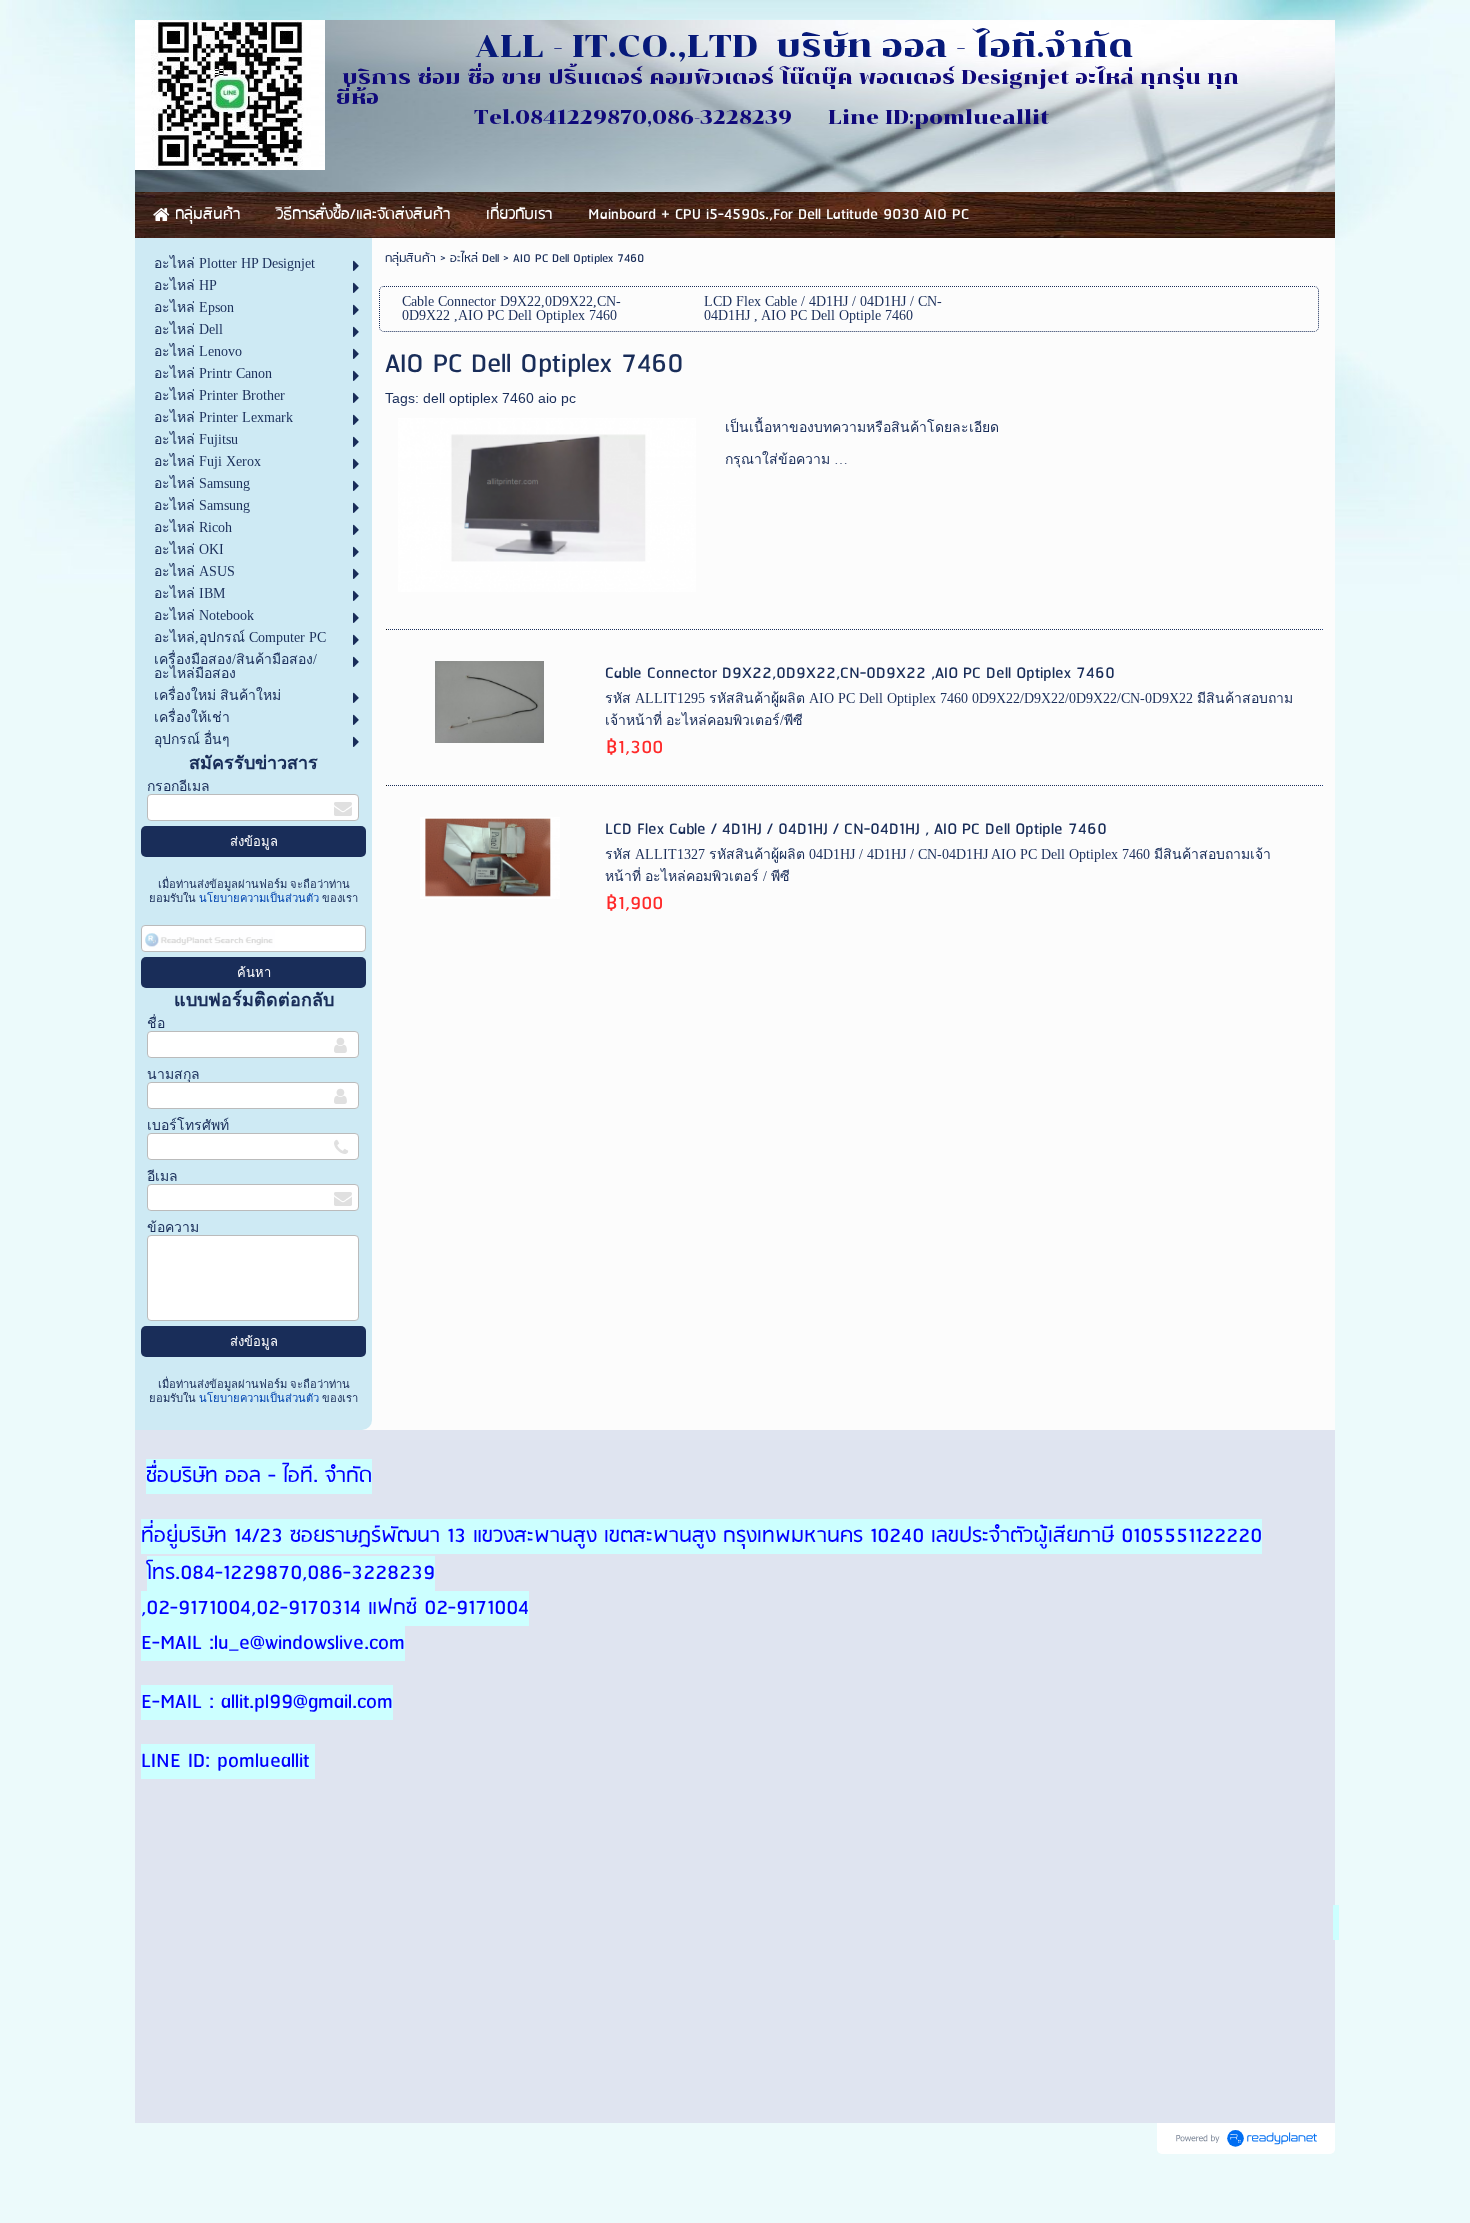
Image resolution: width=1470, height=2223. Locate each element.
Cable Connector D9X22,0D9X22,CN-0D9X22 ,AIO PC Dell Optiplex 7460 (860, 673)
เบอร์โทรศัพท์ (188, 1125)
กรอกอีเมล (178, 786)
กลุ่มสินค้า (410, 258)
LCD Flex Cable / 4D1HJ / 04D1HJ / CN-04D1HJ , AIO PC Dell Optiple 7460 (856, 829)
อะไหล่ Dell (474, 258)
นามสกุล (173, 1074)
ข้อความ (173, 1227)
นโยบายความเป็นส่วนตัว (259, 898)
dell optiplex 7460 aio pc (499, 398)
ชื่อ (156, 1023)
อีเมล (162, 1176)
